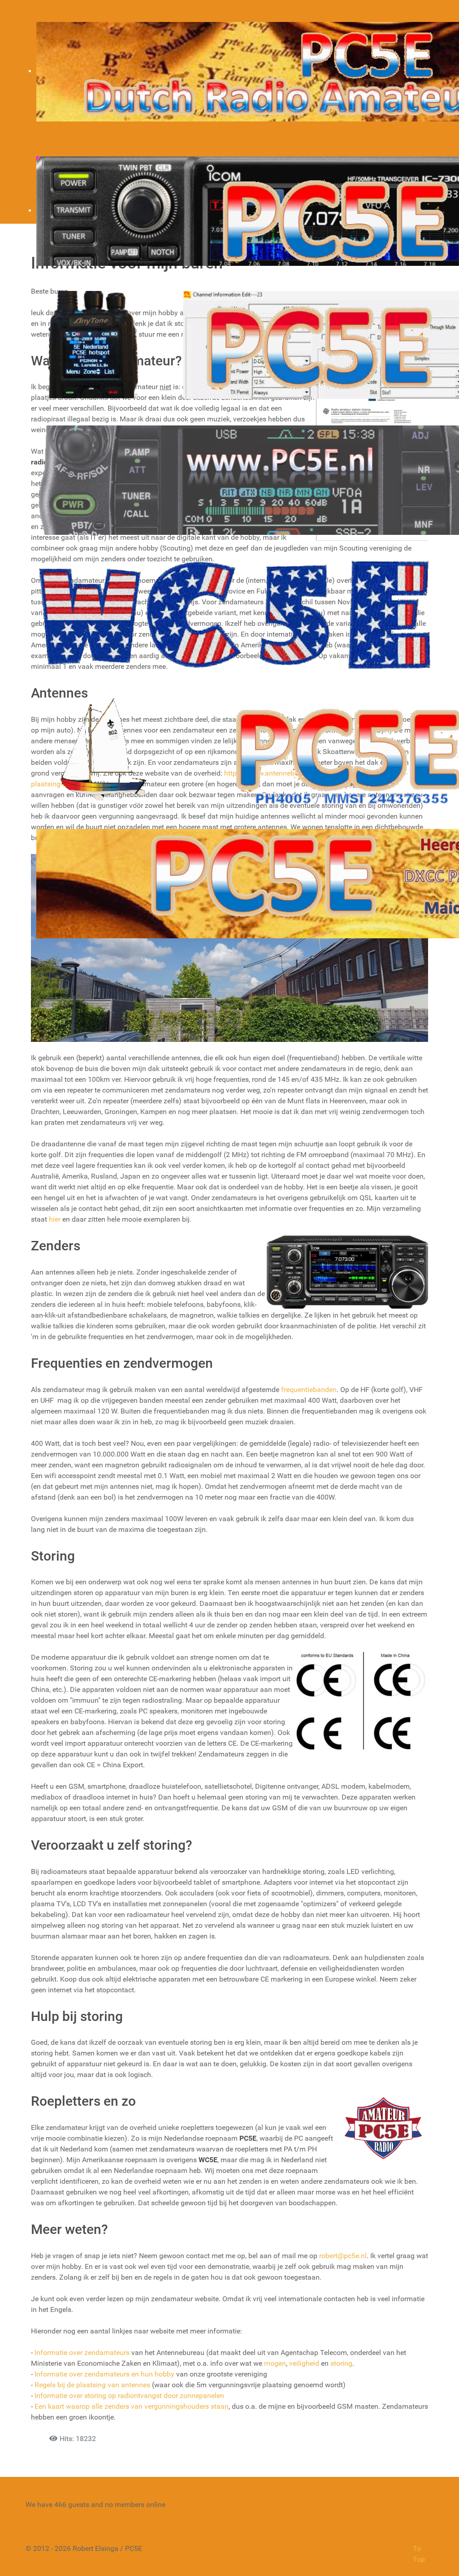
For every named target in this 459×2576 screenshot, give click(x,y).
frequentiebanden (309, 1390)
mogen (275, 2363)
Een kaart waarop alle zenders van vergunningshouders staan (132, 2406)
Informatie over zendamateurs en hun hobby (104, 2374)
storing (341, 2363)
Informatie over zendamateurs (82, 2353)
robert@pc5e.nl (343, 2256)
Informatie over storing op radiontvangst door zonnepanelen (129, 2396)
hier (55, 1219)
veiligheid (304, 2363)
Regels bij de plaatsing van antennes (92, 2385)
